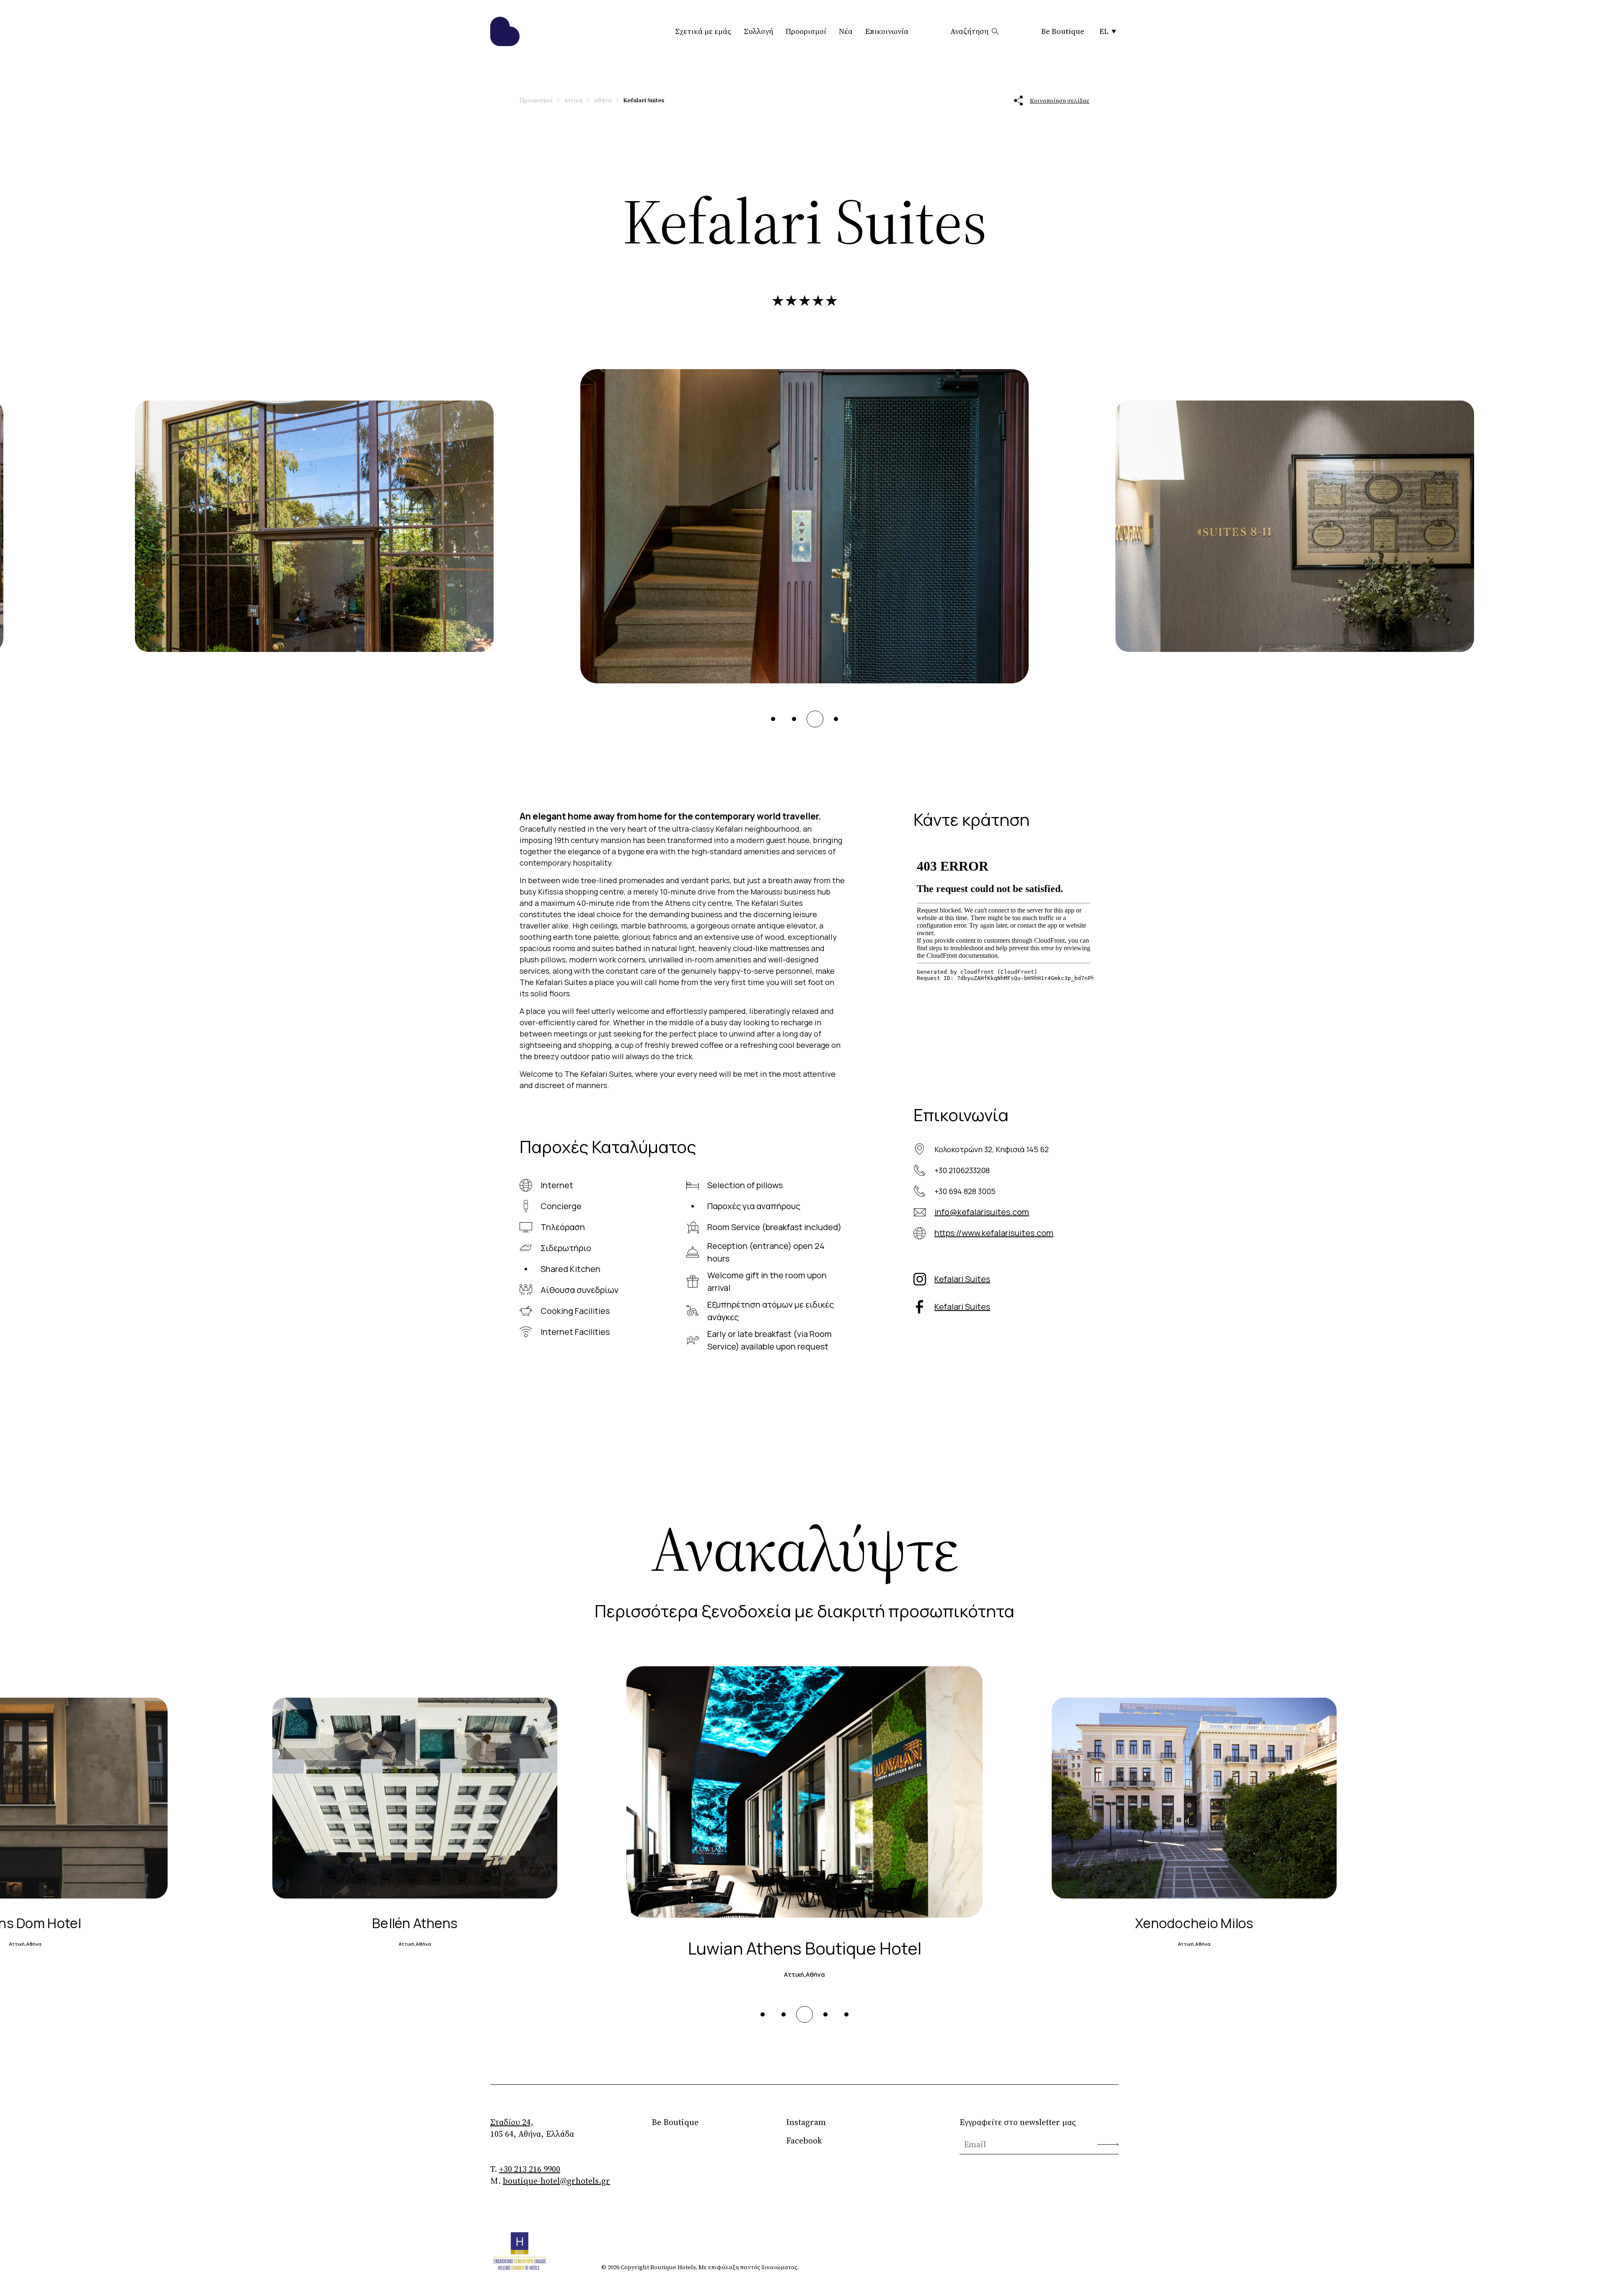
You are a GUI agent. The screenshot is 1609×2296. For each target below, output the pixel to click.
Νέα (846, 31)
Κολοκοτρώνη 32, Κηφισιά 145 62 (992, 1149)
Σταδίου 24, (512, 2122)
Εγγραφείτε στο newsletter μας (1018, 2122)
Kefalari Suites (962, 1279)
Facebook (804, 2141)
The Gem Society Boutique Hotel (1194, 1923)
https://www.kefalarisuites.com (994, 1233)
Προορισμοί (806, 31)
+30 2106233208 (962, 1170)
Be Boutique (1063, 31)
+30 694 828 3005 (965, 1191)
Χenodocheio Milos (804, 1948)
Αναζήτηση (969, 31)
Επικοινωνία (887, 31)
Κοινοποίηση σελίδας (1060, 101)
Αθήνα (603, 100)
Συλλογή (758, 31)
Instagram (806, 2122)
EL (1104, 31)
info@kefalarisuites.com (982, 1212)
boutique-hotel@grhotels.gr (556, 2181)
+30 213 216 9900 (530, 2169)
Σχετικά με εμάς (703, 31)
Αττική (573, 100)
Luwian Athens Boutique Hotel (415, 1923)
